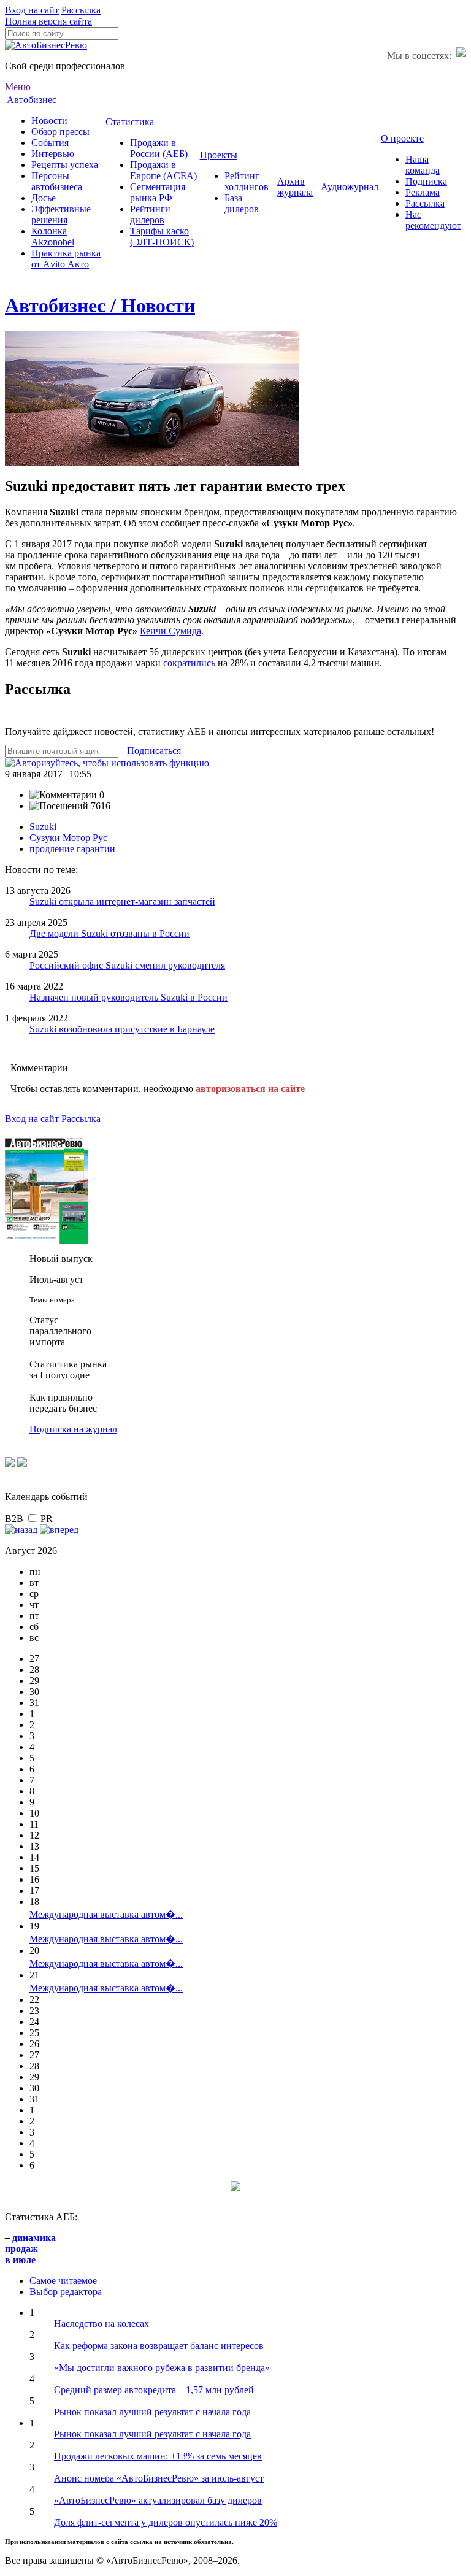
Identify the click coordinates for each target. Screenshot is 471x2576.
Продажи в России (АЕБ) (159, 148)
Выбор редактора (66, 2292)
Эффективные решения (61, 214)
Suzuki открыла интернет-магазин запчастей (122, 902)
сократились (189, 663)
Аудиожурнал (350, 187)
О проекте (402, 138)
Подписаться (154, 751)
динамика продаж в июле (30, 2249)
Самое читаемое (63, 2281)
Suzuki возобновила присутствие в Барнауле (122, 1029)
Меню (18, 87)
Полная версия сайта (48, 21)
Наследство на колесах (101, 2324)
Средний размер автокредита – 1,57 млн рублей (154, 2390)
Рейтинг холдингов (247, 181)
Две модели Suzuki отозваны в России (109, 933)
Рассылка (81, 10)
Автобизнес (32, 100)
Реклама (423, 192)
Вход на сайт (32, 10)
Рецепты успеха (65, 165)
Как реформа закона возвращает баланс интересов (159, 2346)
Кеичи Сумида (170, 631)
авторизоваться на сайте (250, 1089)
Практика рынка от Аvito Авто (66, 259)
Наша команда (423, 165)
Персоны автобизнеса (57, 181)
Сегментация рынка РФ (158, 192)
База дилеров (242, 203)
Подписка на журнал (73, 1429)
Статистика (130, 122)
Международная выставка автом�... (106, 1914)
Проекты (219, 155)
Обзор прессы (60, 132)
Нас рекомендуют (433, 220)
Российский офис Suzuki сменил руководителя (127, 965)
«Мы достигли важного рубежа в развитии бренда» (162, 2368)
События (50, 143)
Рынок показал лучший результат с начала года (152, 2412)
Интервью (53, 154)
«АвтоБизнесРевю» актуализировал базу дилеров (158, 2500)
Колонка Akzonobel (53, 236)
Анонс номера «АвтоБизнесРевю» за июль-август (159, 2478)
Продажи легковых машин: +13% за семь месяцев (158, 2456)
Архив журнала (295, 187)
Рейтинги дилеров (150, 214)
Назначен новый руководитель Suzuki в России (128, 997)
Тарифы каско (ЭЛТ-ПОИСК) (162, 236)
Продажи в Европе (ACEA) (163, 170)
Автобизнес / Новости (100, 306)
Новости (49, 121)
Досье (44, 198)
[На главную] (46, 45)
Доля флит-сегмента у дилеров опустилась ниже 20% (166, 2522)
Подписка (426, 181)
